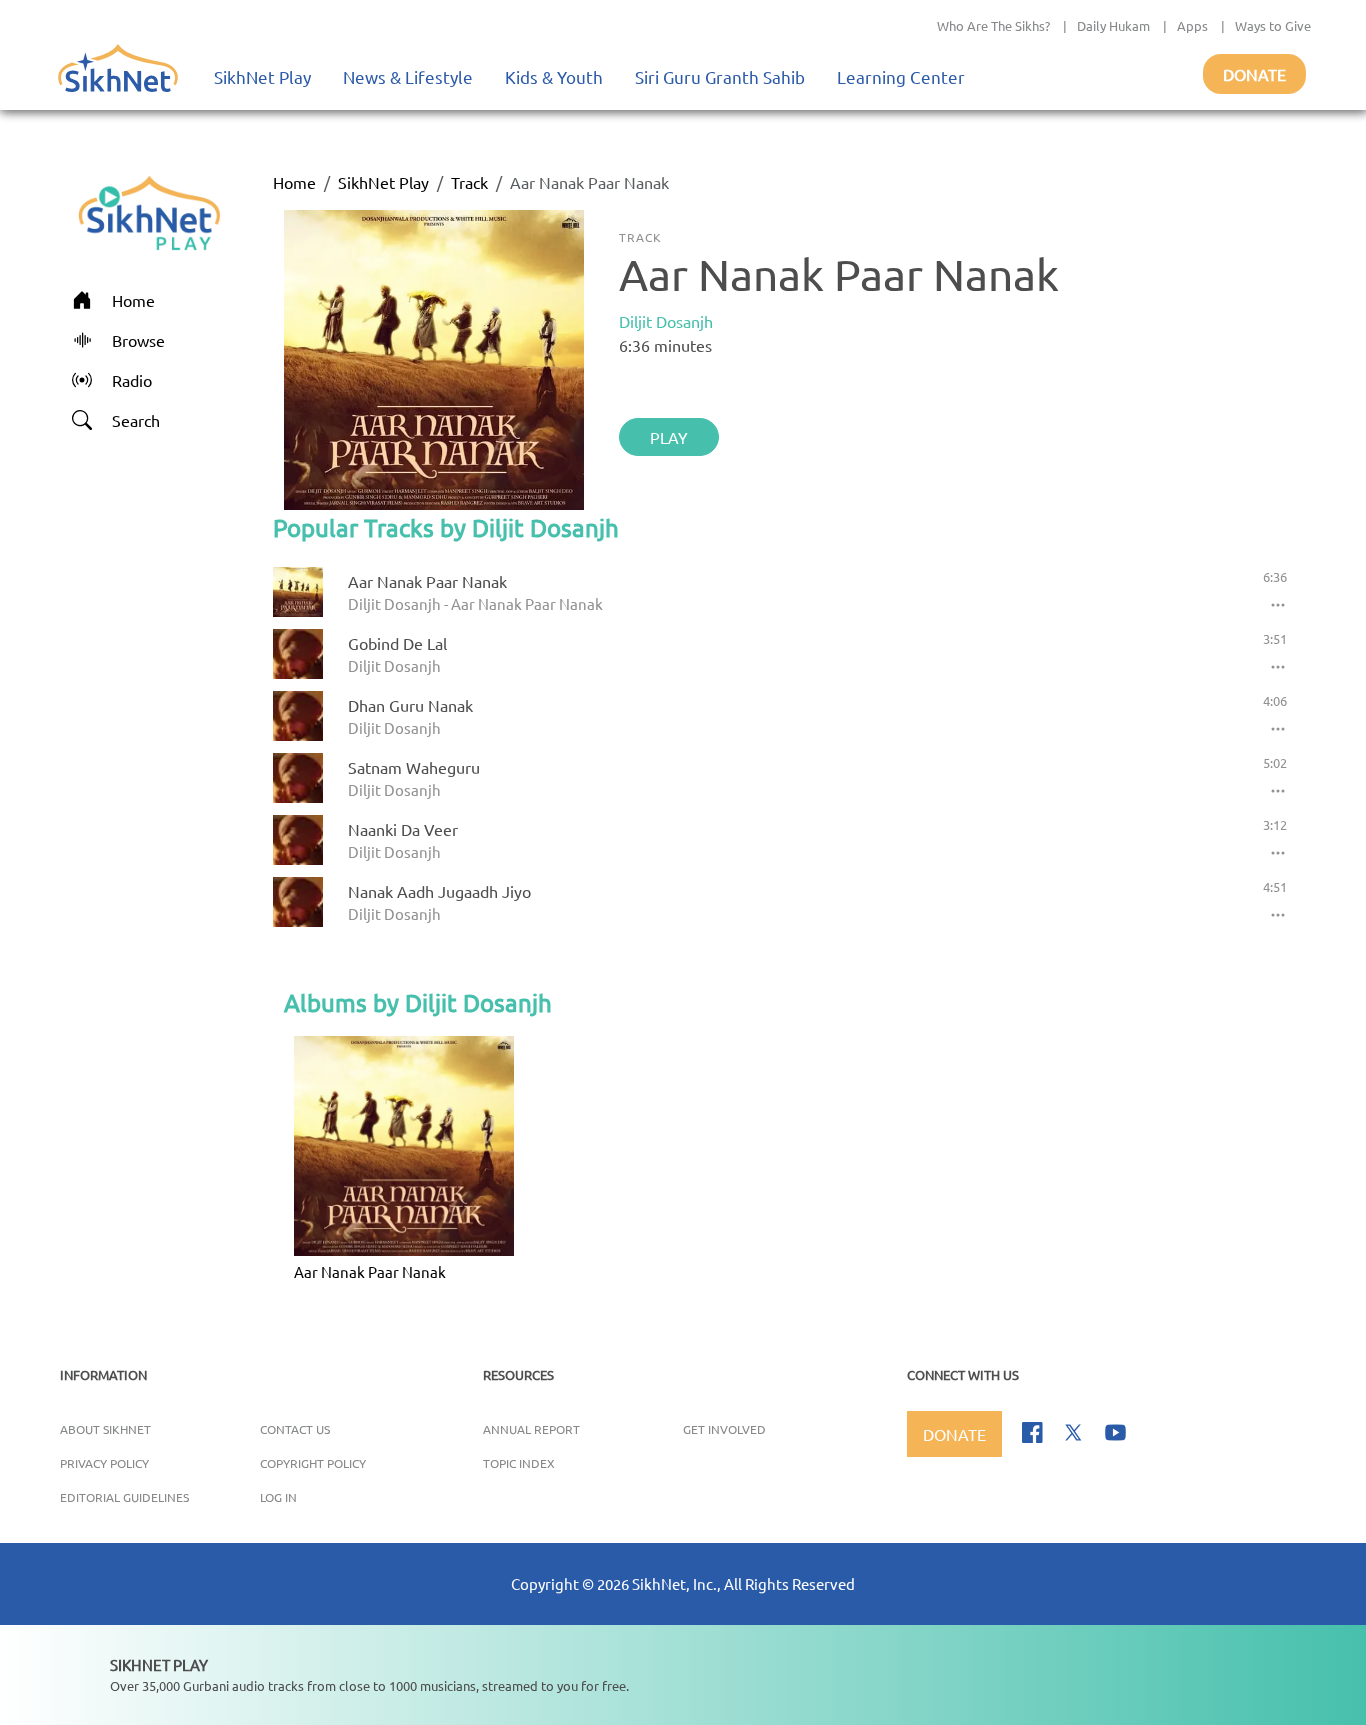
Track (469, 182)
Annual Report (531, 1429)
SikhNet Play (262, 76)
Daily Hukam (1113, 25)
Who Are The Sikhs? (993, 25)
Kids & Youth (554, 76)
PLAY (669, 437)
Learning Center (901, 76)
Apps (1192, 25)
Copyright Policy (313, 1463)
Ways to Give (1273, 25)
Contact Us (295, 1429)
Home (294, 182)
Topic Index (519, 1463)
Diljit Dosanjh (666, 321)
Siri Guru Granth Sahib (720, 76)
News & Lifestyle (408, 76)
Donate (1254, 74)
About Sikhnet (105, 1429)
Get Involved (724, 1429)
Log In (278, 1497)
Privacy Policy (104, 1463)
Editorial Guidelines (124, 1497)
